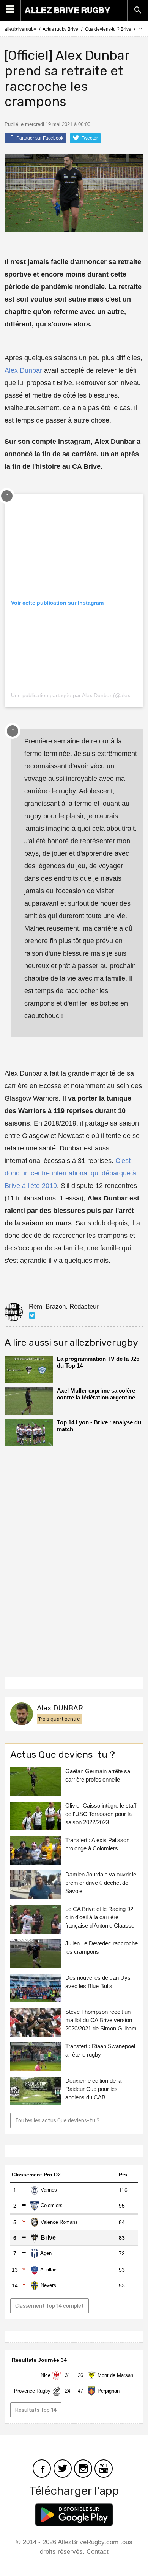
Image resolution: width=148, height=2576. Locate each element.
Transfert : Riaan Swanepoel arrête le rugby (100, 2050)
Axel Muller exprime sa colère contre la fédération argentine (96, 1394)
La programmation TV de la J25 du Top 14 (98, 1362)
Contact (98, 2552)
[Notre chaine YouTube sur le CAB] (104, 2468)
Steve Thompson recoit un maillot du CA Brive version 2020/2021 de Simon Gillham (101, 2020)
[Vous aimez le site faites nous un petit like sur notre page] (42, 2468)
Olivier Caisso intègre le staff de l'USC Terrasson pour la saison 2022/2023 (101, 1814)
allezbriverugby (20, 29)
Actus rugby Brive (60, 29)
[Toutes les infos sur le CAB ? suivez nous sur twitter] (63, 2468)
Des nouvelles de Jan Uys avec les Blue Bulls (98, 1982)
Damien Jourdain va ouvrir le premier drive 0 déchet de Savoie (101, 1883)
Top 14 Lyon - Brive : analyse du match (99, 1426)
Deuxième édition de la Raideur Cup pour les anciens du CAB (93, 2089)
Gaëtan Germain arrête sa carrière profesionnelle (98, 1775)
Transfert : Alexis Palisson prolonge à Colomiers (97, 1844)
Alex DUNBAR (60, 1708)
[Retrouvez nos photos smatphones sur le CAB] (83, 2468)
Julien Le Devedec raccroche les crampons (102, 1947)
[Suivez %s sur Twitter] (32, 1316)
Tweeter (89, 138)
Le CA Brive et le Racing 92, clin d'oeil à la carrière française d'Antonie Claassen (101, 1917)
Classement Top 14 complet (50, 2306)
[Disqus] (74, 1559)
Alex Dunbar (23, 370)
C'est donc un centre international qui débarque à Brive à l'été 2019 (70, 1173)
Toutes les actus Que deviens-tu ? (57, 2121)
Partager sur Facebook (39, 138)
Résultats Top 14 (36, 2410)
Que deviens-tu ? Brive (108, 29)
